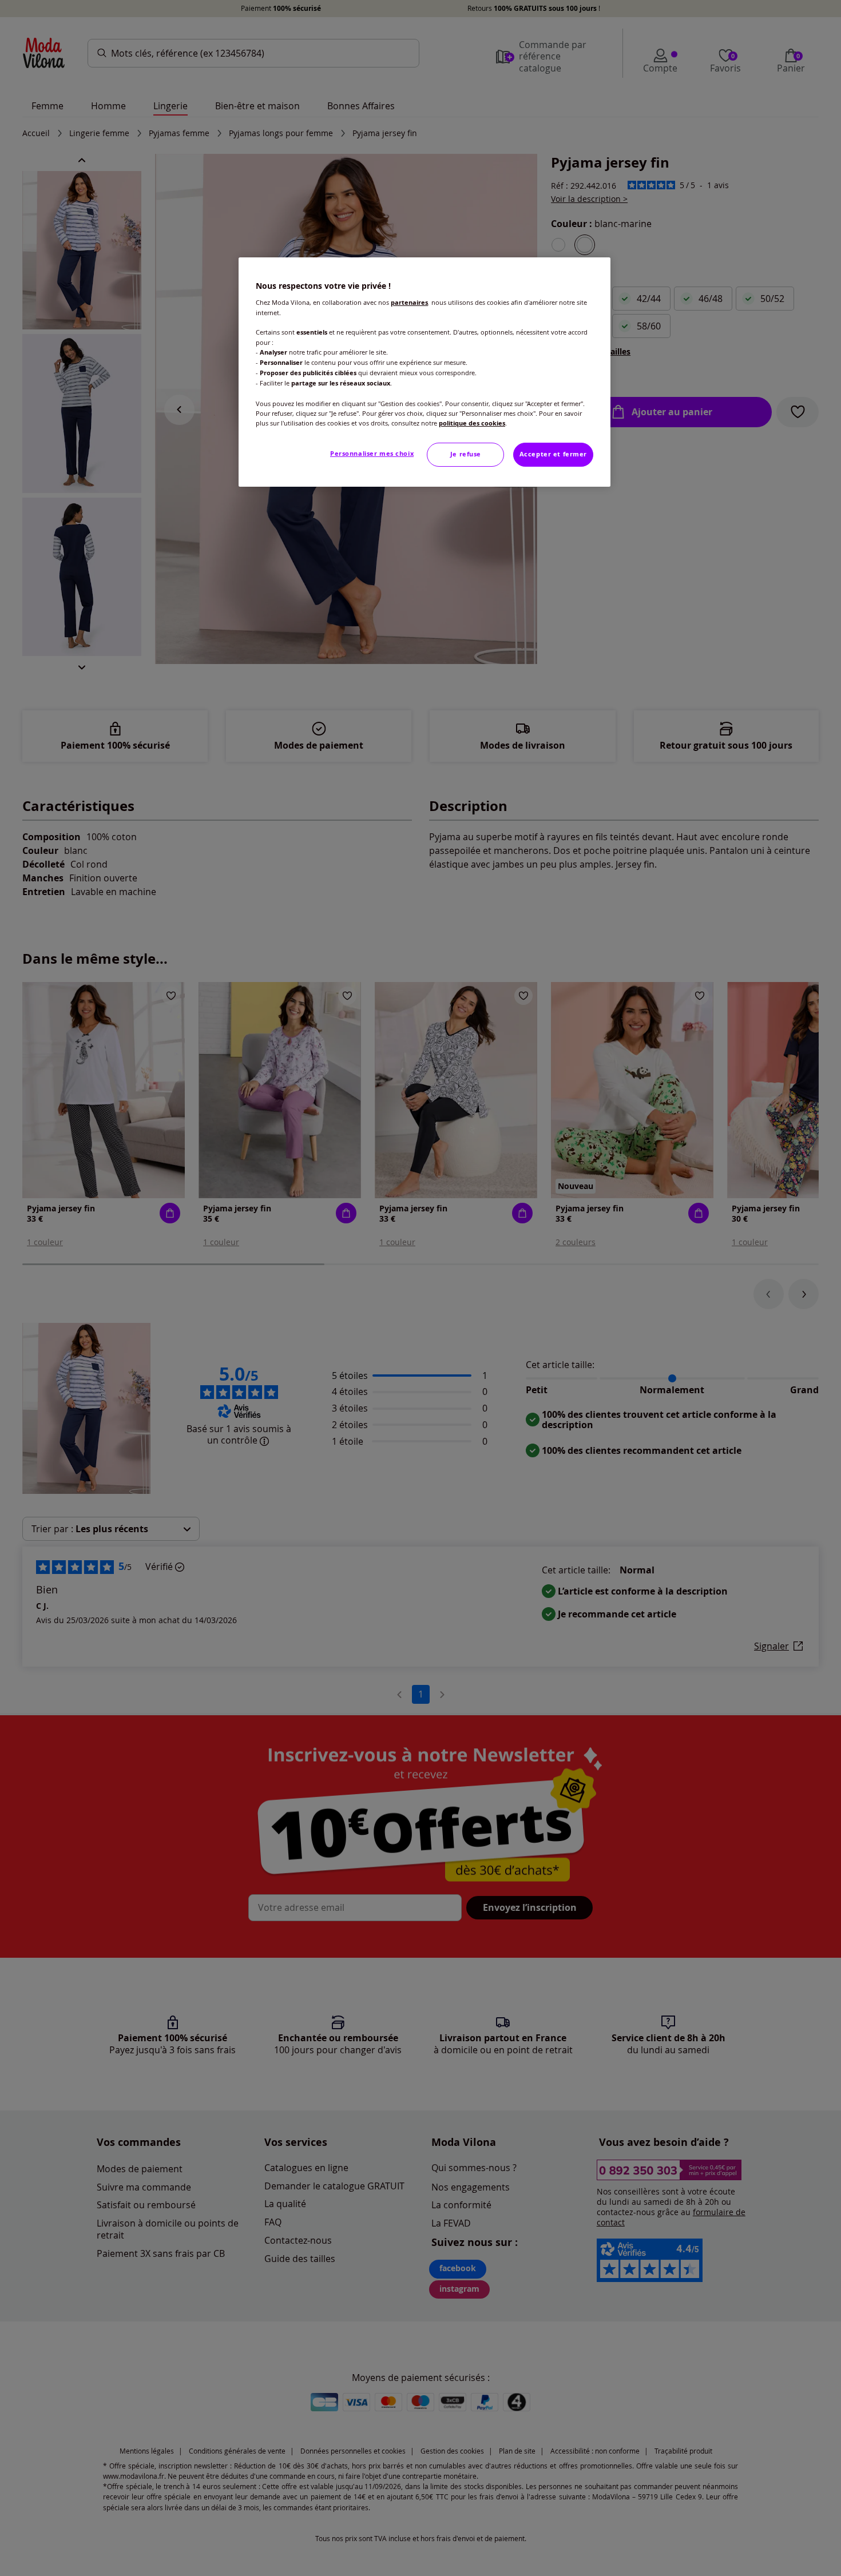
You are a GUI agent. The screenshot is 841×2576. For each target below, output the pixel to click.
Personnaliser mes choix (372, 454)
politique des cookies (472, 423)
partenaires (409, 303)
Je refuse (466, 454)
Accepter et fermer (553, 454)
